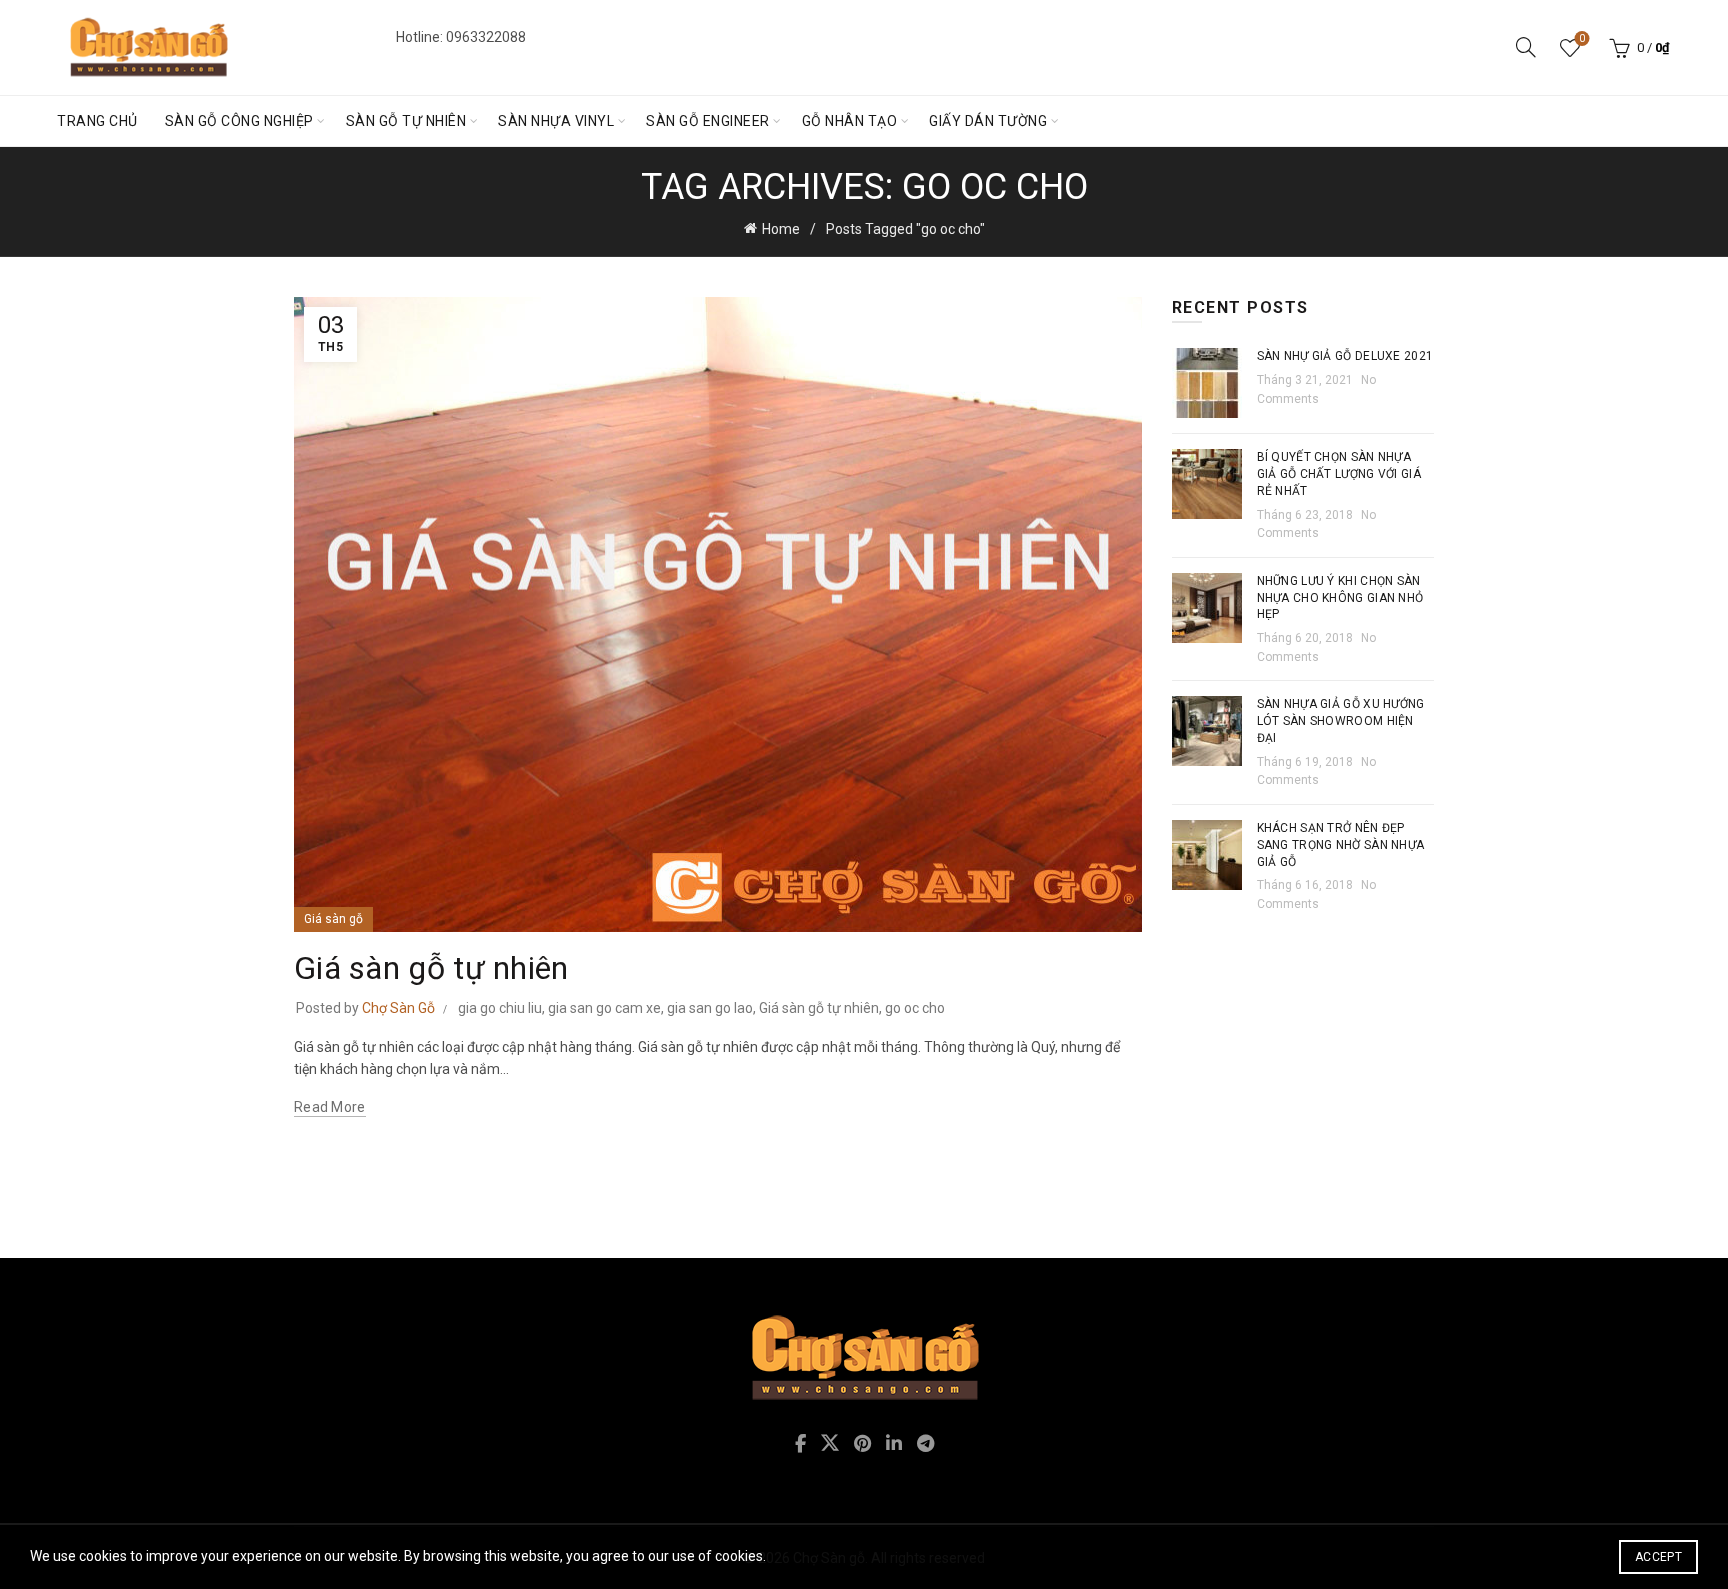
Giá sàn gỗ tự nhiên (431, 968)
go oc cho (915, 1008)
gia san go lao (710, 1008)
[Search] (1526, 47)
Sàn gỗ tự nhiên (406, 121)
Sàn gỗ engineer (708, 121)
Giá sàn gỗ (333, 919)
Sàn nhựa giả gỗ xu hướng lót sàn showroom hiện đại (1341, 721)
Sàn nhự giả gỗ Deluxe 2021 (1345, 356)
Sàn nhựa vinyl (556, 121)
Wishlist (1582, 38)
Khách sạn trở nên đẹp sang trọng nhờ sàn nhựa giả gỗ (1341, 845)
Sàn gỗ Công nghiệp (239, 121)
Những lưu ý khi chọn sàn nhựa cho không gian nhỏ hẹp (1340, 598)
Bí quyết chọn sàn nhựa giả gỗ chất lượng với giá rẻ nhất (1339, 474)
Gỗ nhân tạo (850, 121)
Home (781, 229)
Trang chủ (97, 121)
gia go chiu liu (500, 1008)
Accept (1658, 1557)
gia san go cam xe (604, 1008)
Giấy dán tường (988, 121)
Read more (330, 1107)
